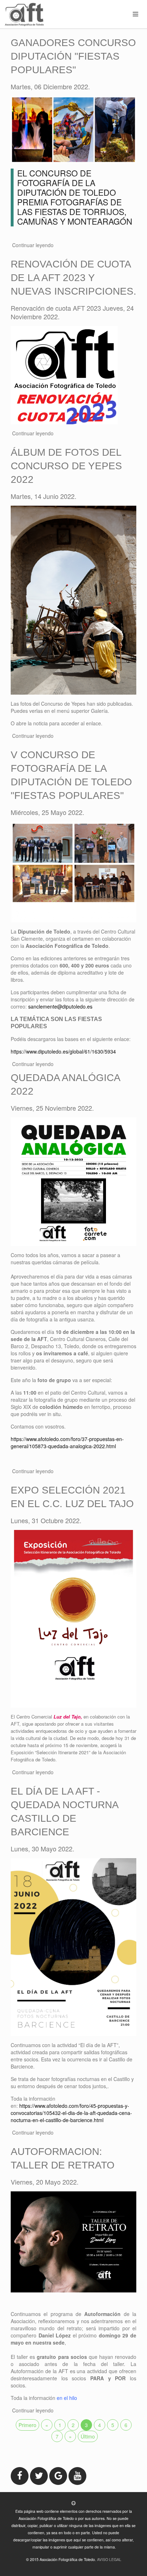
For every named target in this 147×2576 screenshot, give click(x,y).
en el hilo (67, 2398)
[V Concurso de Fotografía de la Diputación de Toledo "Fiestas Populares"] (73, 871)
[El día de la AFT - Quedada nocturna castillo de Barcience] (73, 1946)
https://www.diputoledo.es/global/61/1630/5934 (63, 1051)
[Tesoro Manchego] (64, 374)
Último (88, 2436)
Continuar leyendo (33, 245)
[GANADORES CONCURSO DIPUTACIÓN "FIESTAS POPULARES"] (73, 129)
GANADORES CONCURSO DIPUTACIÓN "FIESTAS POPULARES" (73, 56)
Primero (27, 2425)
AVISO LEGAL (109, 2559)
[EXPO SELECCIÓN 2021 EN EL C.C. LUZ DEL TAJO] (73, 1618)
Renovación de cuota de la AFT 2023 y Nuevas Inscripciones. (73, 278)
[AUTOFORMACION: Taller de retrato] (73, 2241)
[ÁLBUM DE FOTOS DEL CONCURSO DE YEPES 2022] (73, 599)
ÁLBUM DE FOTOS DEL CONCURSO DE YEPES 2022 (66, 466)
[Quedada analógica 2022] (73, 1181)
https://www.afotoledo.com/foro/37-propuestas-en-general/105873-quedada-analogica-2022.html (67, 1442)
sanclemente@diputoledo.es (60, 1006)
